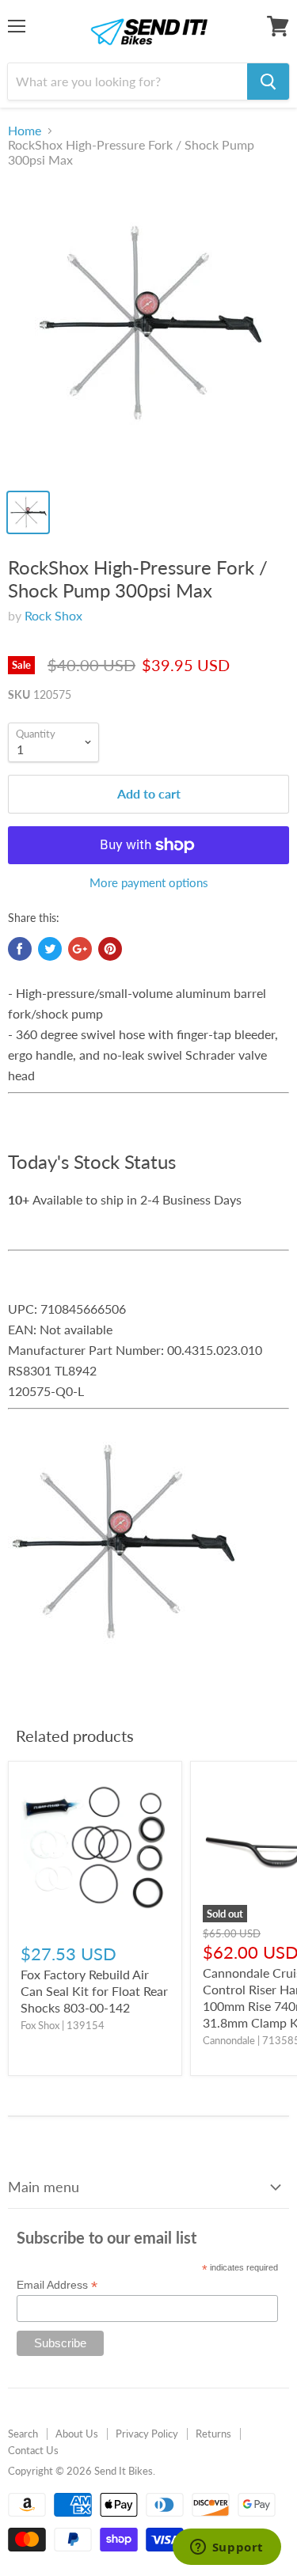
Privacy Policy (147, 2434)
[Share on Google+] (80, 949)
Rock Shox (53, 615)
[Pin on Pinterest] (110, 949)
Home (25, 131)
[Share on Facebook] (20, 949)
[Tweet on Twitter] (50, 949)
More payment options (149, 883)
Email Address (57, 2285)
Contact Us (33, 2450)
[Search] (268, 82)
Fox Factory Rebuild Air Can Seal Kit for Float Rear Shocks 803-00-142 (94, 1991)
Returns (213, 2434)
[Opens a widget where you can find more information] (227, 2548)
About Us (77, 2434)
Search (23, 2434)
